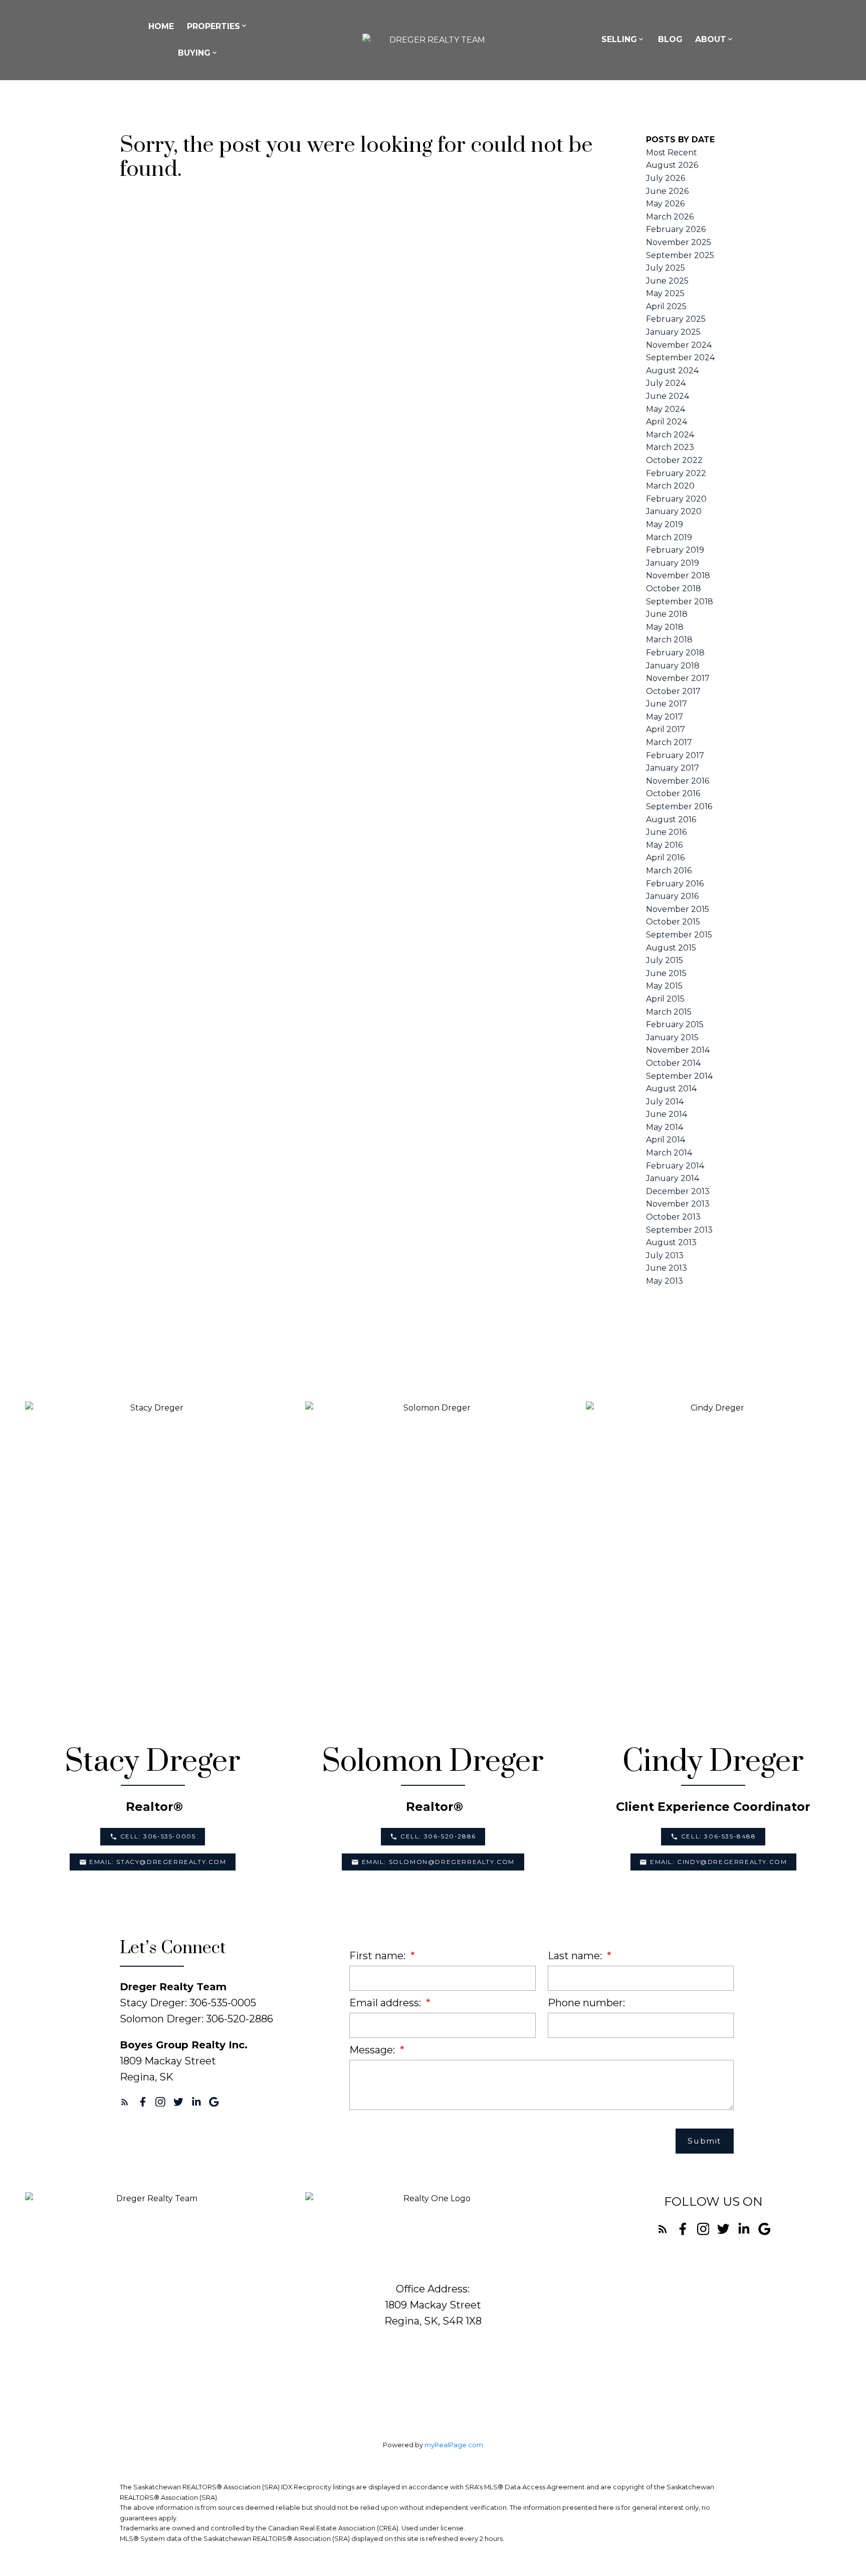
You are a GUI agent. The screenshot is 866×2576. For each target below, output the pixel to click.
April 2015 (665, 999)
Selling (619, 39)
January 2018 (673, 666)
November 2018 (678, 575)
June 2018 (667, 614)
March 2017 (669, 742)
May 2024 (666, 409)
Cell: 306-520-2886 (438, 1836)
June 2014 (667, 1114)
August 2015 (671, 948)
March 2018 (669, 640)
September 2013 (679, 1230)
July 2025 (666, 268)
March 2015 (669, 1012)
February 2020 (676, 499)
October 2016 (673, 793)
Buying (194, 53)
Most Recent (672, 153)
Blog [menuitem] (670, 39)
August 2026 (672, 165)
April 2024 (667, 422)
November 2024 (679, 345)
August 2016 (671, 819)
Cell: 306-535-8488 (719, 1836)
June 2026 (667, 191)
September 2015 (679, 935)
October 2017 (673, 691)
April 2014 (666, 1140)
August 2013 (671, 1242)
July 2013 (665, 1255)
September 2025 (680, 255)
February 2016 (675, 884)
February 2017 (675, 755)
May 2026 (665, 204)
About (711, 39)
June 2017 (667, 704)
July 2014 (665, 1102)
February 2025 (676, 319)
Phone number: (586, 2003)
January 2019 (673, 563)
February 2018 (675, 653)
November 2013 (678, 1204)
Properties (213, 26)
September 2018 (680, 602)
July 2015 (665, 960)
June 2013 (667, 1268)
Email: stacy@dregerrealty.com (158, 1862)
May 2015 (664, 986)
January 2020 (674, 511)
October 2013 (673, 1217)
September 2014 (679, 1076)
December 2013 (678, 1191)
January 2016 (672, 896)
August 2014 (671, 1089)
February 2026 (676, 229)
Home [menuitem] (161, 26)
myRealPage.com (454, 2445)
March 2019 (669, 537)
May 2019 (665, 524)
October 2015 (673, 922)
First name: (379, 1956)
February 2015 (675, 1024)
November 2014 (678, 1050)
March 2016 (669, 871)
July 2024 (666, 383)
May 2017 (665, 717)
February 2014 (675, 1166)
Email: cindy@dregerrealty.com (718, 1862)
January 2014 (673, 1178)
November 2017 (678, 678)
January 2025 (673, 332)
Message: (373, 2050)
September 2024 (680, 358)
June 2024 (668, 396)
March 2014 (669, 1153)
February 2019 (675, 550)
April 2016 (665, 858)
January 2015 (672, 1037)
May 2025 (665, 293)
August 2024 (672, 371)
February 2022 (676, 473)
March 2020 (670, 486)
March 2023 (670, 447)
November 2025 (679, 242)
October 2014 (673, 1063)
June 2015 (666, 973)
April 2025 (666, 306)
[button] (153, 1836)
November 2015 (678, 909)
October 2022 (674, 460)
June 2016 (666, 832)
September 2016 (679, 806)
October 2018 (674, 589)
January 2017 (673, 768)
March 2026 (670, 217)
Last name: (576, 1956)
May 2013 (665, 1281)
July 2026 (666, 178)
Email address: (386, 2003)
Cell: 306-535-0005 (158, 1836)
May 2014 (665, 1127)
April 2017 (666, 729)
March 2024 (670, 435)
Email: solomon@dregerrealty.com (439, 1862)
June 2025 (667, 281)
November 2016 (678, 781)
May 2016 (664, 845)
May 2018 (665, 627)
